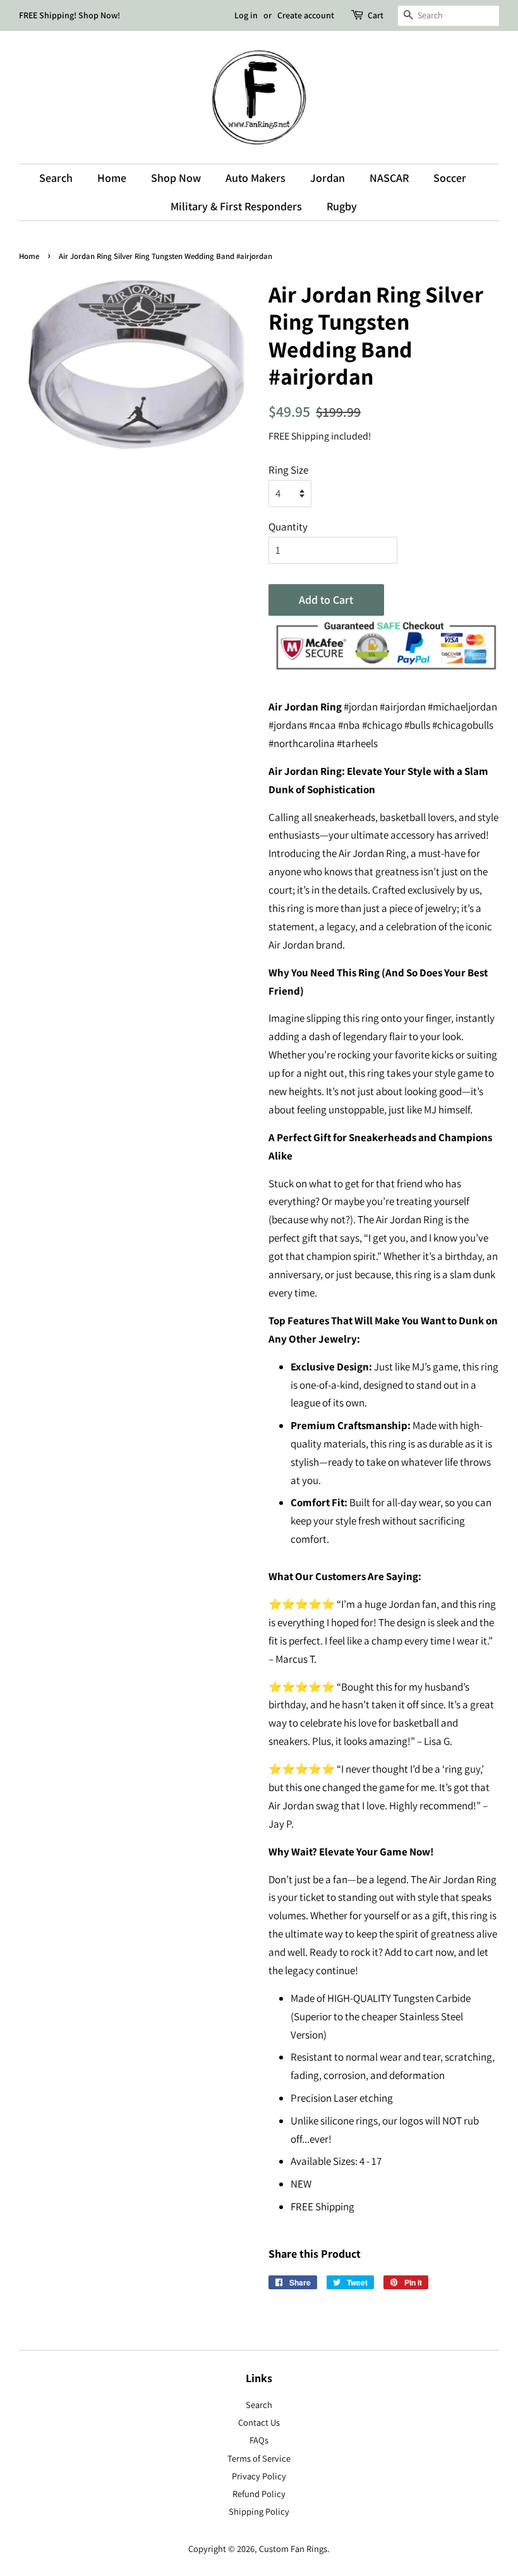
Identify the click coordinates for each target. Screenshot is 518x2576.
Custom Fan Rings (293, 2549)
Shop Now (176, 178)
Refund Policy (259, 2494)
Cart (376, 15)
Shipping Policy (259, 2511)
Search (56, 178)
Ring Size (288, 470)
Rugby (342, 206)
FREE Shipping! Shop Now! (69, 15)
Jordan (328, 178)
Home (112, 178)
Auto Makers (256, 178)
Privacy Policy (259, 2476)
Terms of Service (259, 2458)
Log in (246, 15)
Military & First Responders (236, 206)
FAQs (259, 2440)
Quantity (288, 527)
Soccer (450, 178)
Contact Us (259, 2422)
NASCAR (389, 178)
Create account (306, 15)
